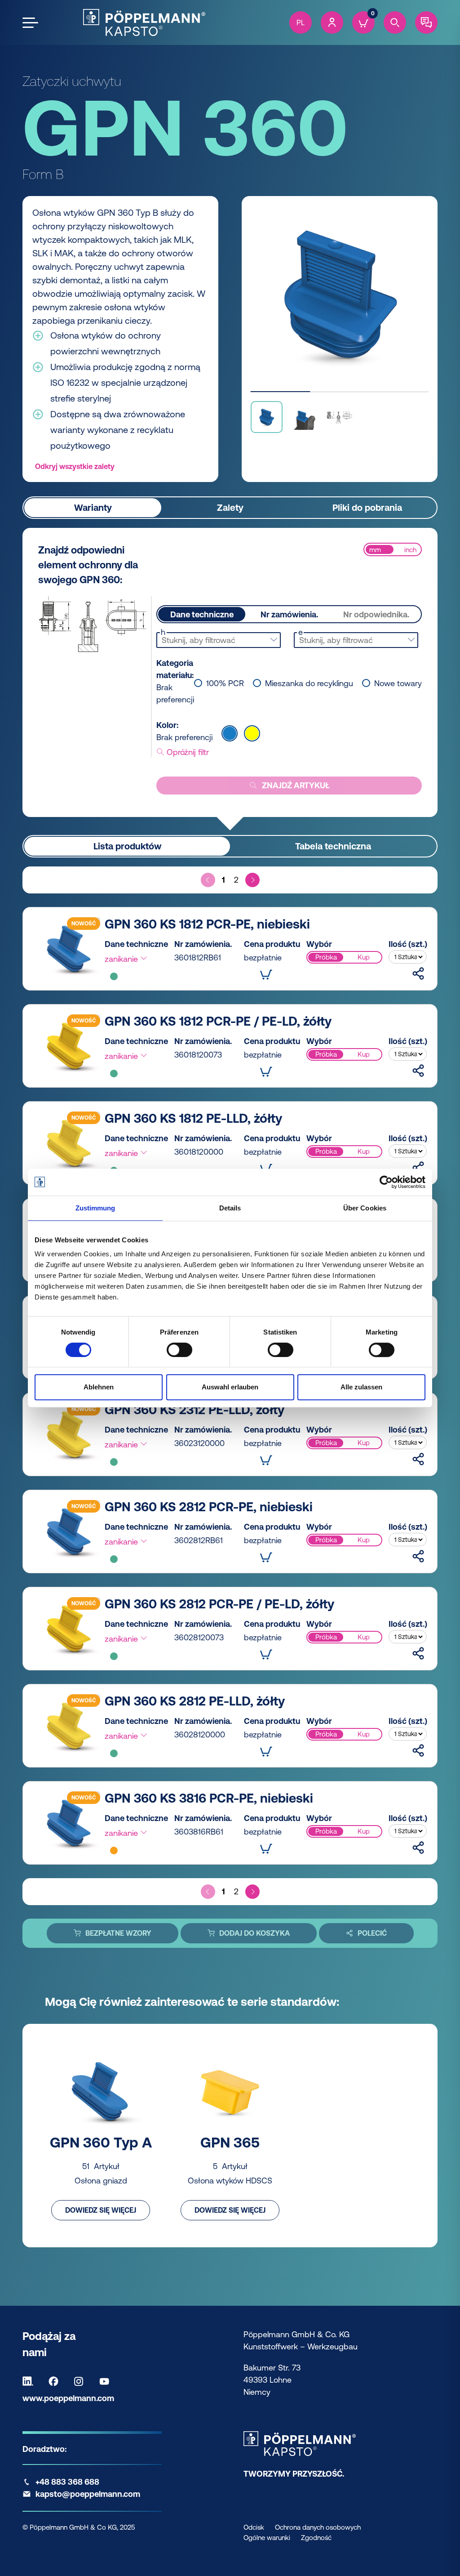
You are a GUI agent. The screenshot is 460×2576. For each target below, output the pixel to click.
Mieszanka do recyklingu (309, 683)
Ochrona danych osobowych (318, 2527)
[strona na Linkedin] (30, 2381)
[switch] (179, 1350)
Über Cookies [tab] (365, 1208)
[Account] (332, 22)
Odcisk (254, 2527)
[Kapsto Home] (144, 22)
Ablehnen (99, 1387)
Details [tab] (230, 1208)
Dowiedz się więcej (101, 2210)
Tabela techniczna (333, 846)
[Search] (395, 22)
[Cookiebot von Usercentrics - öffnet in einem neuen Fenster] (386, 1182)
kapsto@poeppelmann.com (88, 2494)
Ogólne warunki (267, 2538)
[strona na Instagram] (81, 2381)
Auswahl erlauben (230, 1387)
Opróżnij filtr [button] (187, 752)
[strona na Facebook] (56, 2381)
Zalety (230, 507)
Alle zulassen (361, 1387)
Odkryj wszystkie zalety (75, 466)
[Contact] (426, 22)
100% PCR (225, 683)
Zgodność (316, 2538)
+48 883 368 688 (67, 2482)
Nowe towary (398, 683)
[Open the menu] (30, 23)
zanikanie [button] (122, 959)
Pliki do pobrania (367, 507)
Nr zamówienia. (289, 614)
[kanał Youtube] (106, 2381)
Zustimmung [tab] (95, 1208)
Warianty (93, 507)
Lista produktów (127, 846)
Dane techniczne (202, 614)
